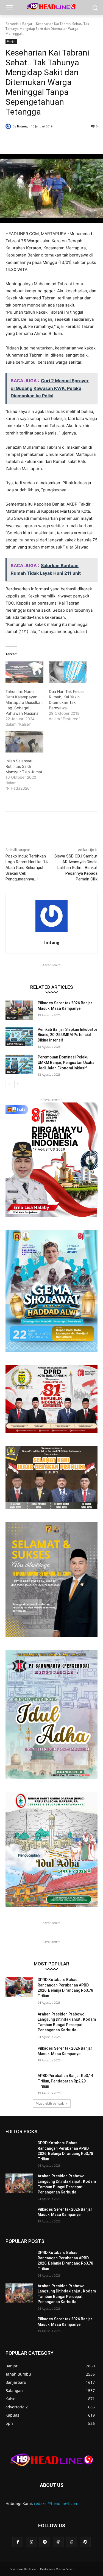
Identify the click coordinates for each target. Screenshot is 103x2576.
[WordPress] (85, 2542)
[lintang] (9, 126)
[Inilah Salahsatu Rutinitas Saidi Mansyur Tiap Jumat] (24, 742)
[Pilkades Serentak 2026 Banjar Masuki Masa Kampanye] (19, 1010)
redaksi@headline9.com (56, 2503)
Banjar (27, 24)
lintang (22, 126)
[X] (41, 140)
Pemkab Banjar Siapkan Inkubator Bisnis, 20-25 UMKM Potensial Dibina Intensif (68, 1035)
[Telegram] (45, 2542)
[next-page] (18, 1084)
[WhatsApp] (66, 140)
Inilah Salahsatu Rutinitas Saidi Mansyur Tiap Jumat (24, 766)
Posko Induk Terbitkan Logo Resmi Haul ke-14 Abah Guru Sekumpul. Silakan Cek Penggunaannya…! (27, 868)
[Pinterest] (54, 140)
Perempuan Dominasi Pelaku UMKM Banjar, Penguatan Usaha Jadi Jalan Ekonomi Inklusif (66, 1062)
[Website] (58, 2542)
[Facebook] (28, 140)
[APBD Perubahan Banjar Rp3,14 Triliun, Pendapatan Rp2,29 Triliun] (19, 2083)
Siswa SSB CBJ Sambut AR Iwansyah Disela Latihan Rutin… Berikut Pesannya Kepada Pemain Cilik (76, 868)
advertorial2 (15, 1044)
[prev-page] (9, 1084)
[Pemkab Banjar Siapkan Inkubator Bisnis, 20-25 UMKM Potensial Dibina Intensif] (19, 1037)
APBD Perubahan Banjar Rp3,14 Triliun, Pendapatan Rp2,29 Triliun (65, 2081)
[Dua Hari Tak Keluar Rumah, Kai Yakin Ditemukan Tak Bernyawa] (68, 672)
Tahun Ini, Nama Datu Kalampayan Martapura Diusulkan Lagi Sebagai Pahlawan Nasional (24, 702)
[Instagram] (31, 2542)
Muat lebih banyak (50, 2103)
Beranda (12, 24)
